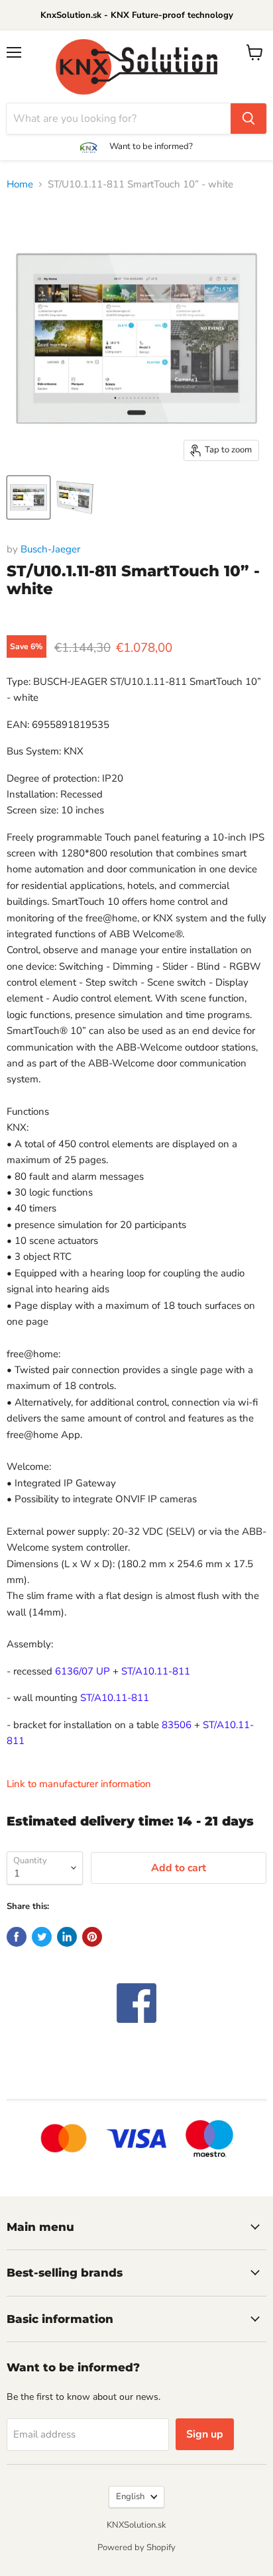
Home (20, 184)
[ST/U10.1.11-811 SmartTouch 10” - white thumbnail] (28, 497)
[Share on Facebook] (17, 1937)
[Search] (248, 119)
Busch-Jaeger (50, 549)
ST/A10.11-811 (156, 1671)
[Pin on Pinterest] (92, 1937)
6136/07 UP (82, 1671)
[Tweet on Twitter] (42, 1937)
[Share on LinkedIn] (67, 1937)
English (130, 2497)
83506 (177, 1725)
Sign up (205, 2434)
